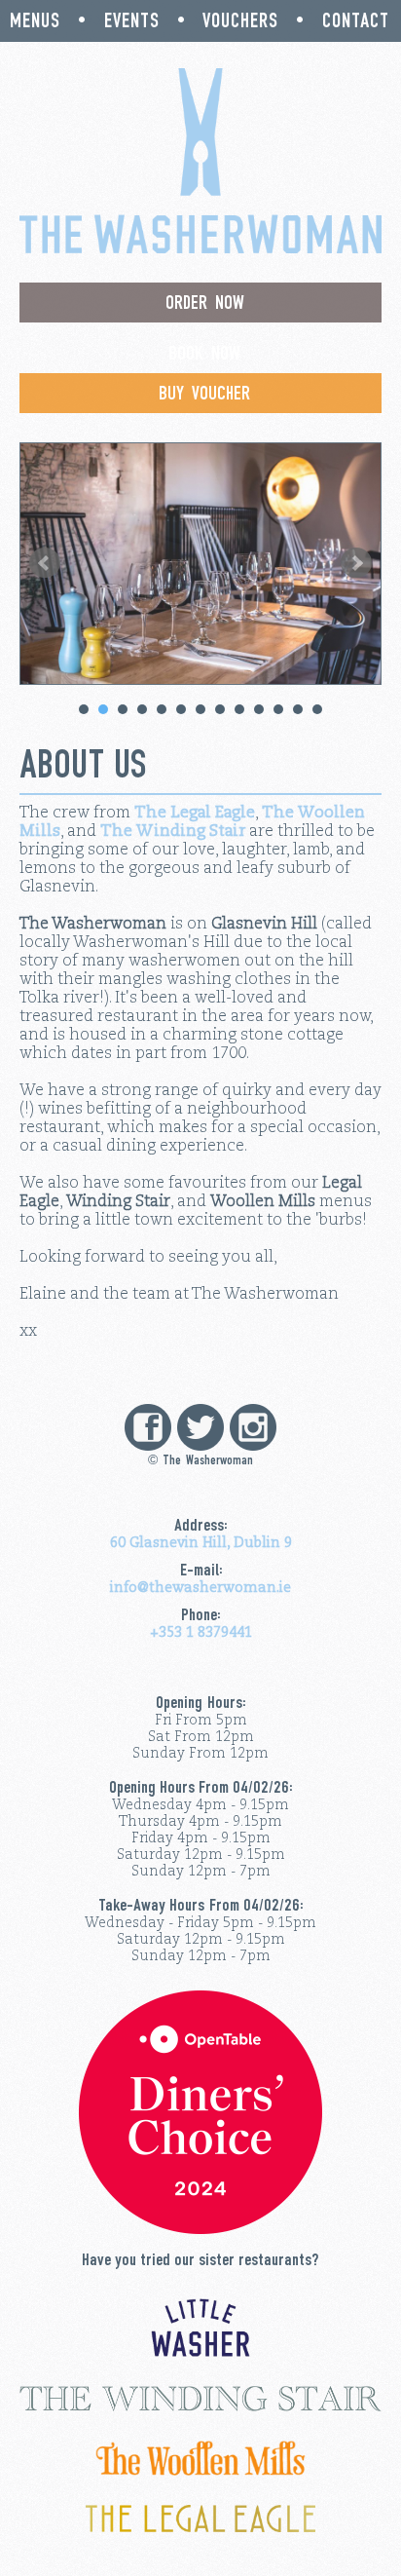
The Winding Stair (173, 831)
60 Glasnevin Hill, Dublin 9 (201, 1543)
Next (356, 563)
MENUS (35, 20)
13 (317, 709)
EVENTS (132, 20)
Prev (45, 563)
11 (278, 709)
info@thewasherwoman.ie (200, 1588)
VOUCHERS (240, 20)
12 (298, 709)
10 (259, 709)
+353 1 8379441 (201, 1623)
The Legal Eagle (195, 812)
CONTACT (356, 20)
